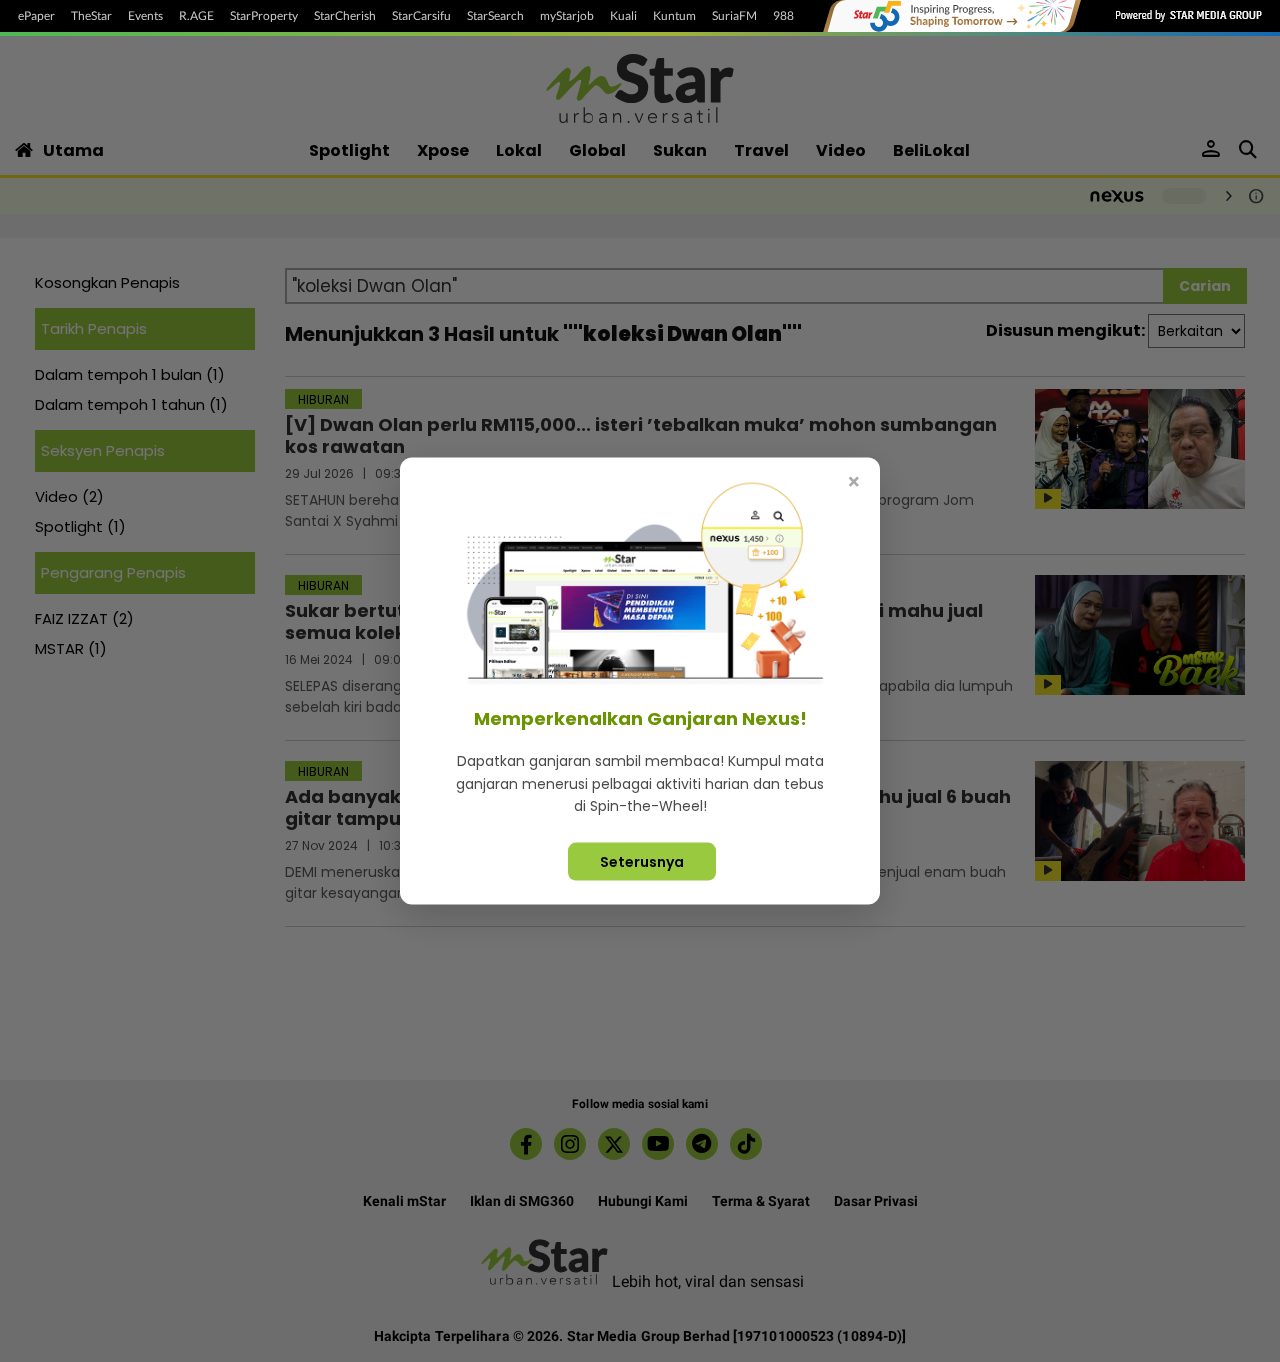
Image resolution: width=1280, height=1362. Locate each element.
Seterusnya (642, 861)
